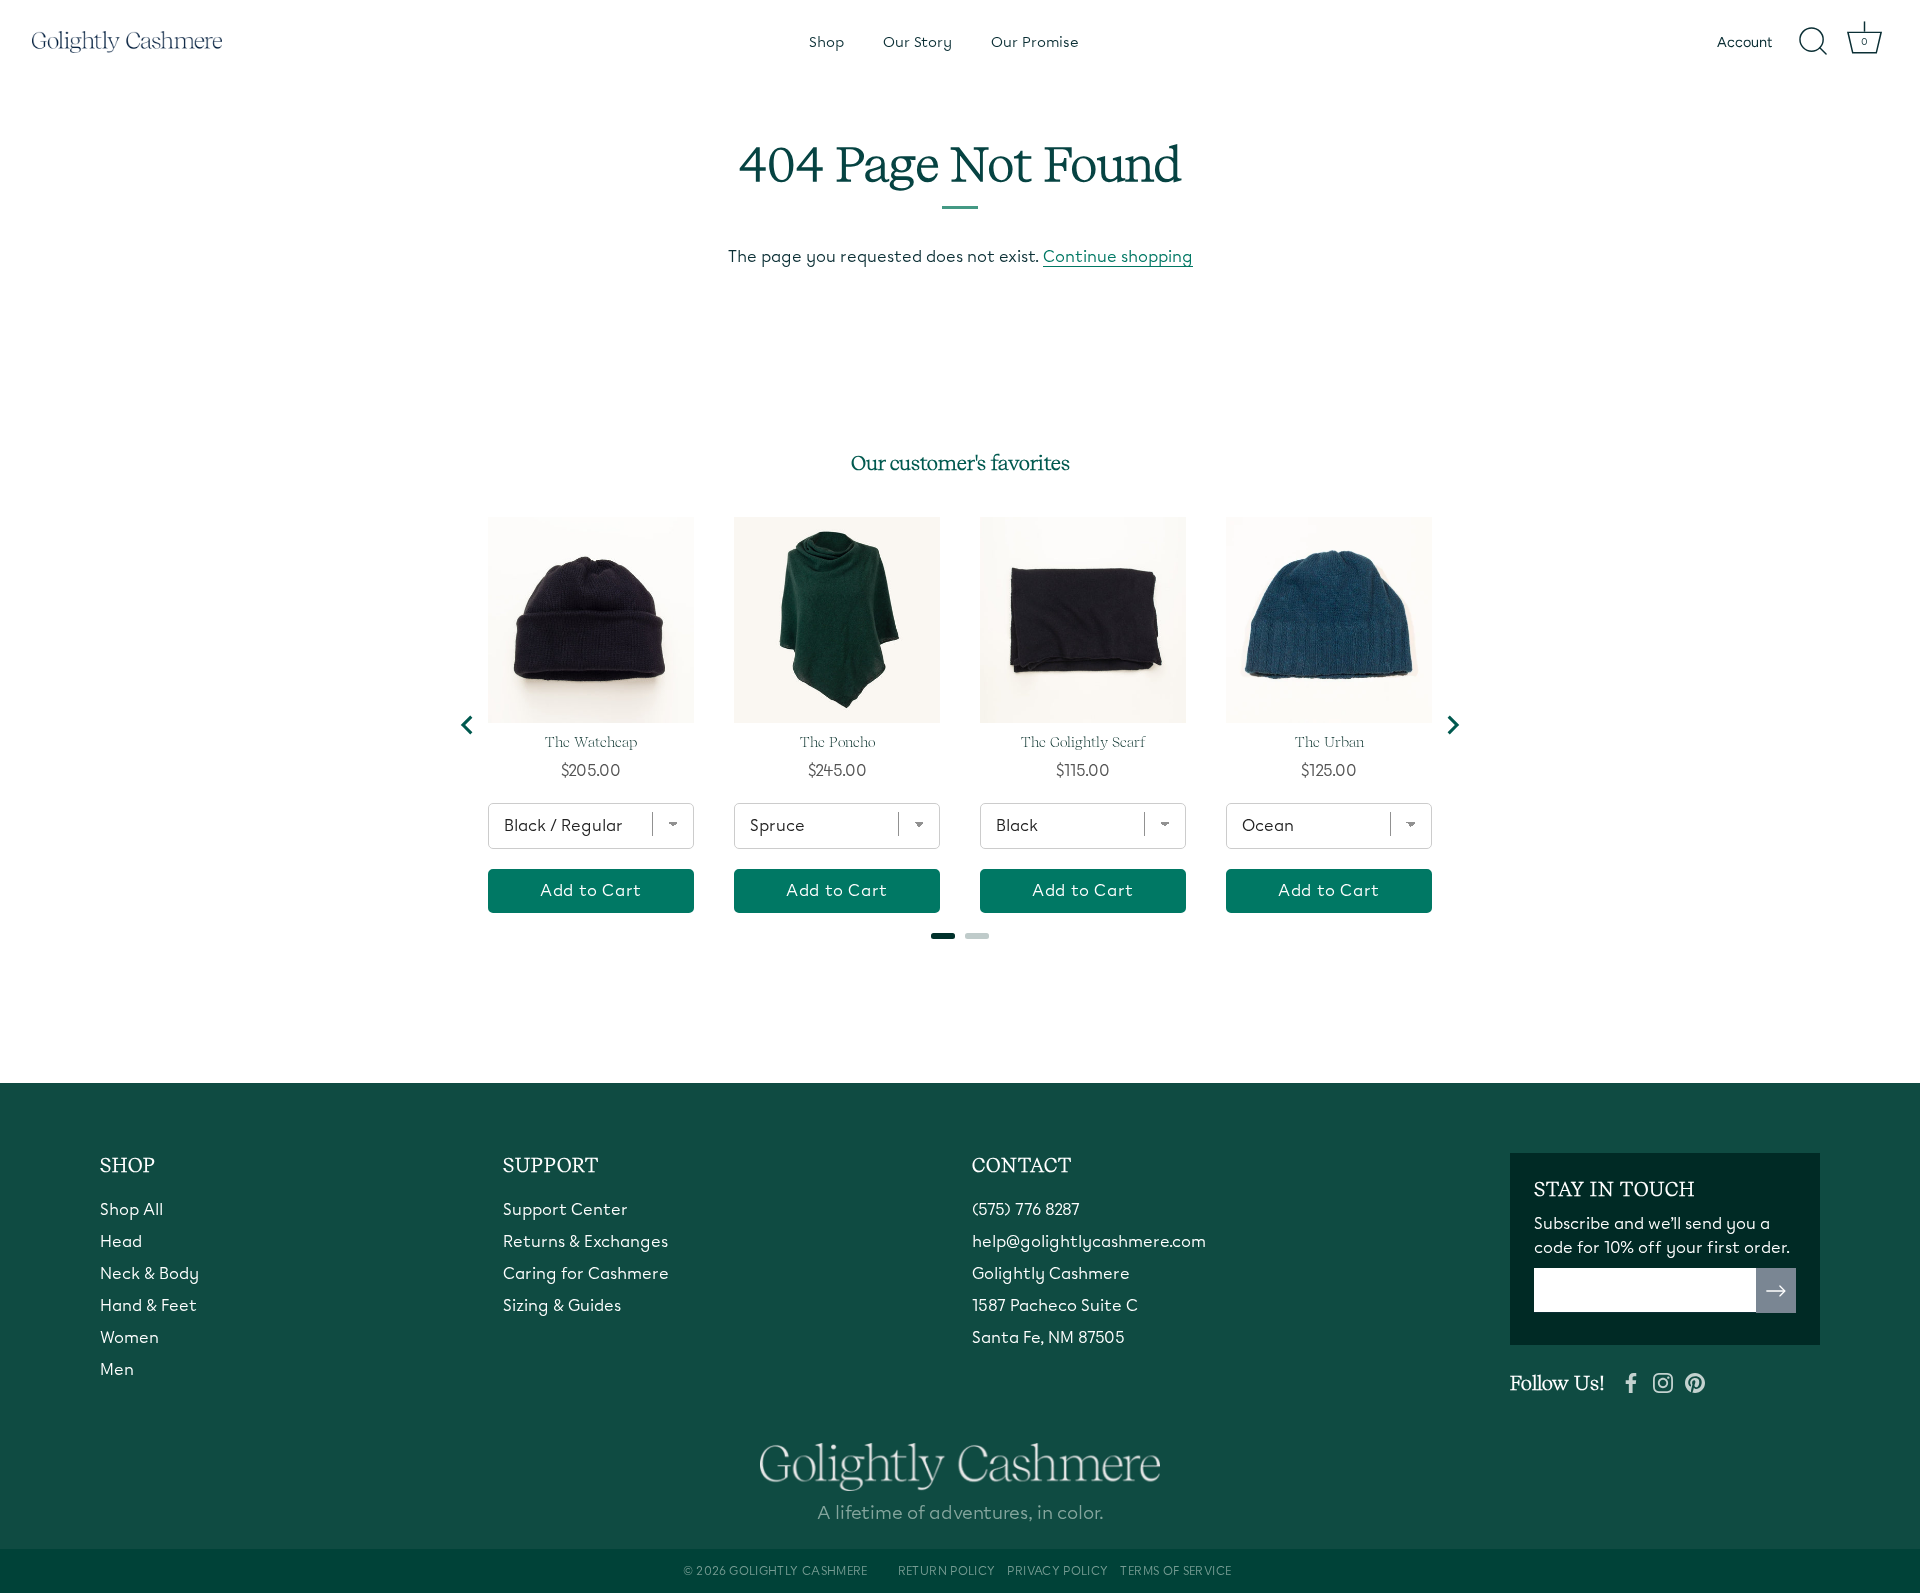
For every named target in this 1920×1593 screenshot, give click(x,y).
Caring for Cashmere (586, 1273)
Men (117, 1369)
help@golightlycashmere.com (1089, 1241)
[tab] (943, 936)
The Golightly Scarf (1083, 742)
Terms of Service (1175, 1571)
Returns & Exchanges (585, 1241)
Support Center (565, 1209)
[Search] (1813, 42)
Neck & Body (149, 1273)
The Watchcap (591, 742)
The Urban (1329, 742)
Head (121, 1241)
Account (1744, 42)
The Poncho (837, 742)
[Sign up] (1776, 1291)
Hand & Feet (148, 1305)
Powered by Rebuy (960, 969)
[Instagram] (1663, 1380)
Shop (826, 42)
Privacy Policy (1057, 1571)
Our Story (917, 42)
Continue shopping (1118, 256)
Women (129, 1337)
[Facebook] (1631, 1380)
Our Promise (1035, 42)
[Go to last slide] (468, 725)
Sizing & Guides (562, 1305)
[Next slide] (1452, 725)
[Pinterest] (1695, 1380)
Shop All (131, 1209)
